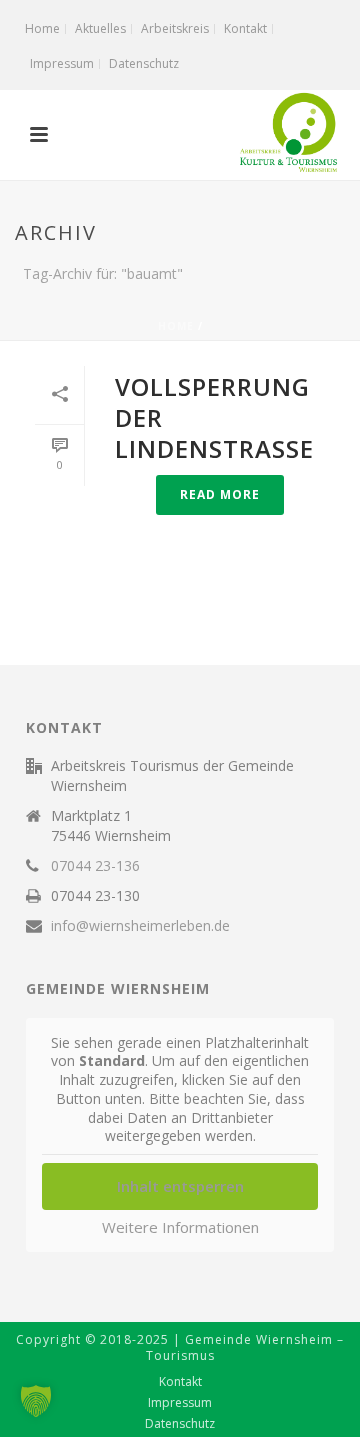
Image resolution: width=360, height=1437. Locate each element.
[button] (36, 1401)
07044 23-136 (95, 866)
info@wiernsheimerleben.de (140, 926)
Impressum (180, 1403)
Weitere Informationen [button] (180, 1227)
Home (176, 326)
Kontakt (180, 1382)
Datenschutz (180, 1424)
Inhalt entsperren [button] (180, 1186)
